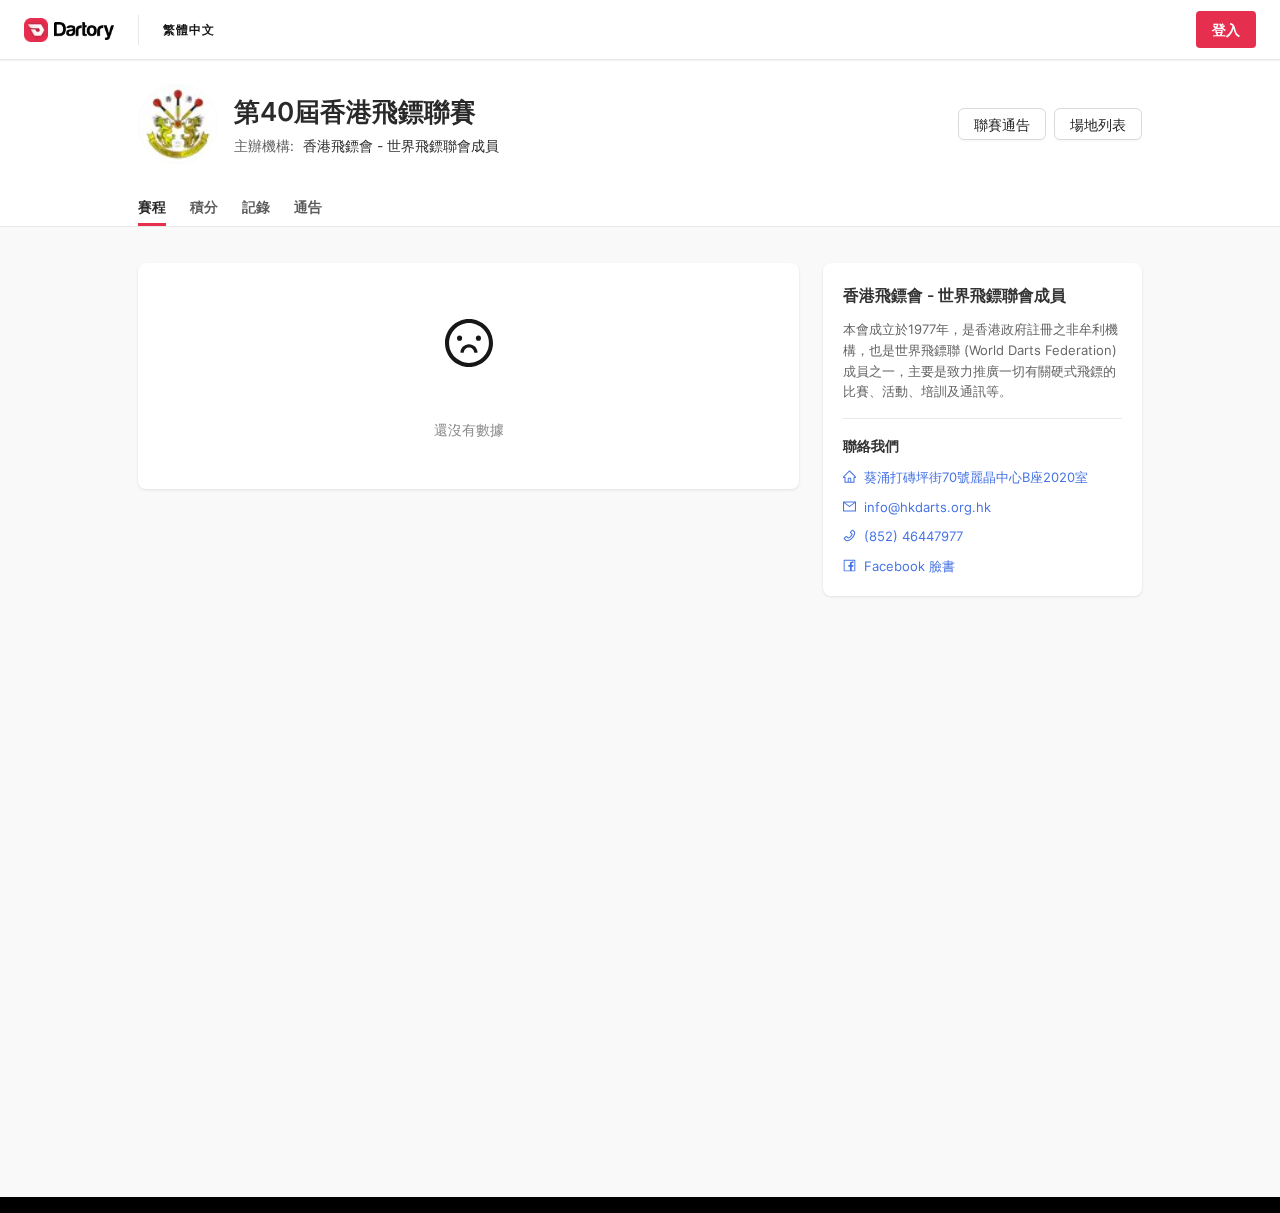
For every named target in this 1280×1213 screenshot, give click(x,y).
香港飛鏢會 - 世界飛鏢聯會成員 (401, 145)
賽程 (152, 206)
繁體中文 (189, 29)
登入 (1226, 29)
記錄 (256, 206)
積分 (204, 206)
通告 (308, 206)
